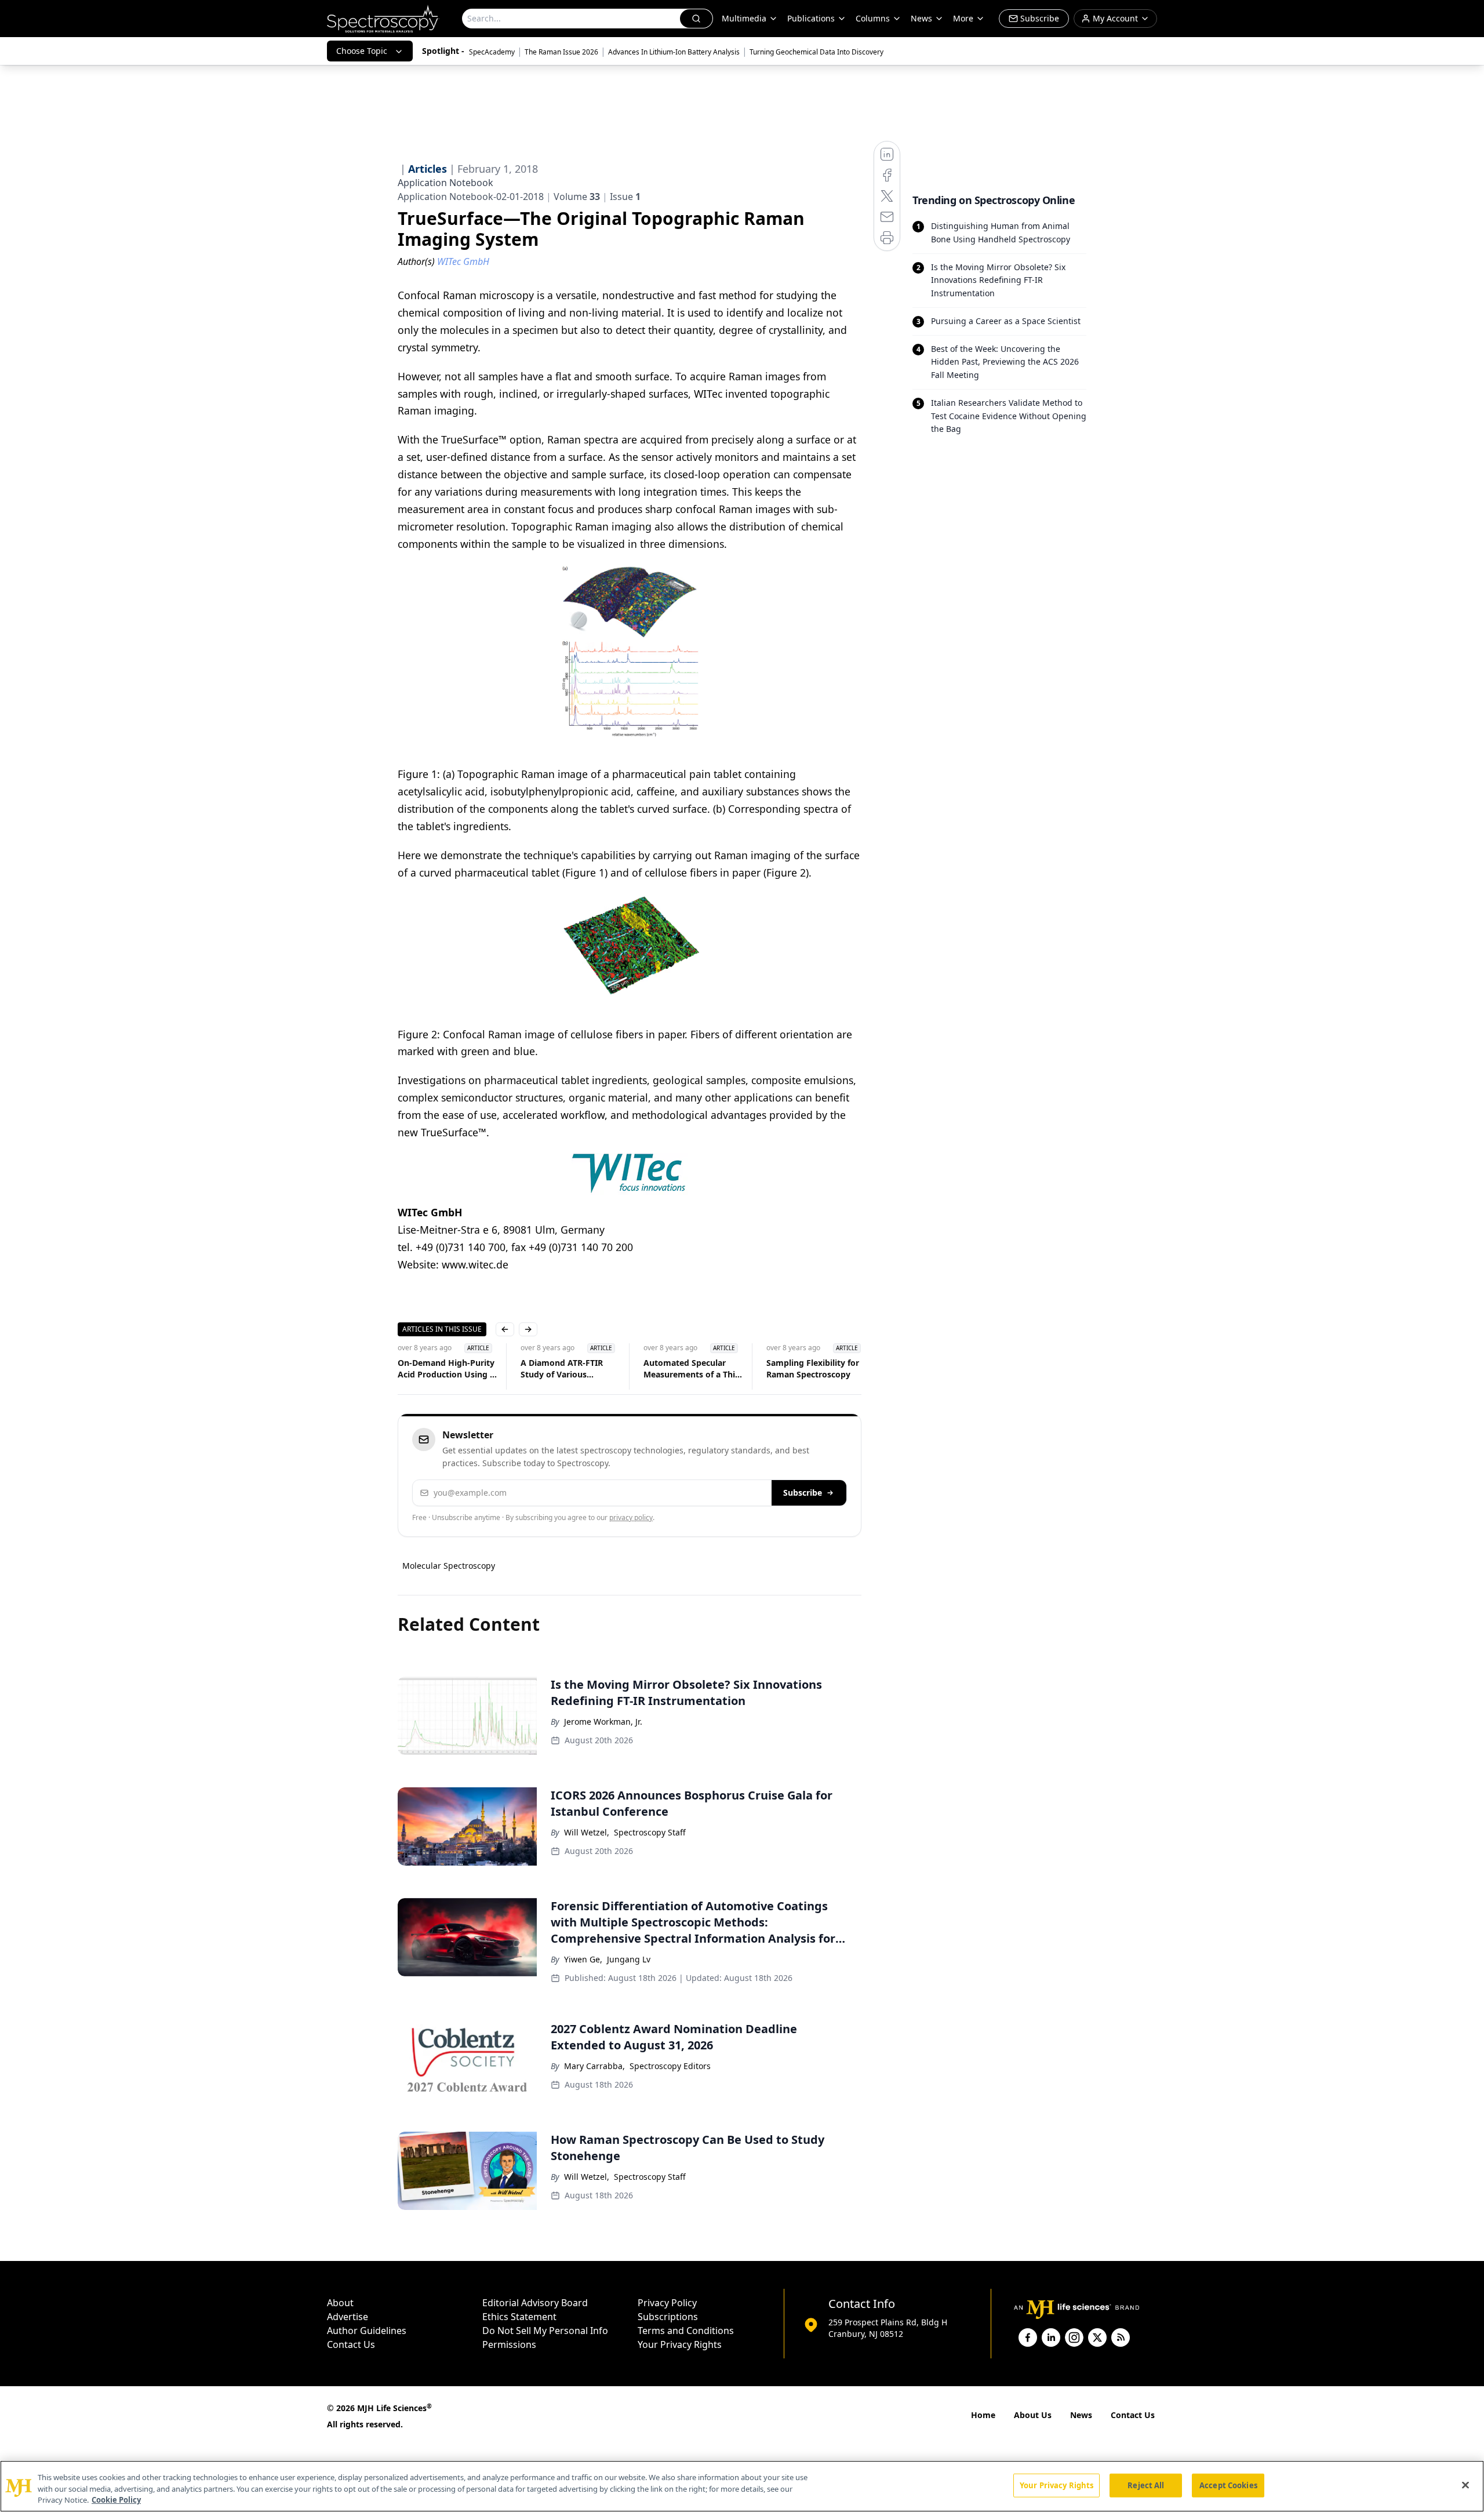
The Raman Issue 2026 (561, 52)
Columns (873, 18)
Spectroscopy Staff (650, 1832)
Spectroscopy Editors (670, 2066)
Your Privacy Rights (680, 2344)
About (340, 2303)
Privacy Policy (667, 2303)
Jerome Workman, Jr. (603, 1722)
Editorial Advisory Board (535, 2303)
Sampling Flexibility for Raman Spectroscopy (813, 1368)
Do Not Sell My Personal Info (545, 2331)
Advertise (348, 2317)
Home (983, 2415)
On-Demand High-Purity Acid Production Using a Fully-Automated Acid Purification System (446, 1369)
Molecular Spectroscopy (449, 1566)
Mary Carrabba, (594, 2066)
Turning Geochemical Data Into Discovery (816, 52)
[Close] (1465, 2485)
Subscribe (803, 1493)
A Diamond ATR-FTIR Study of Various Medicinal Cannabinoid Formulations (566, 1369)
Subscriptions (668, 2317)
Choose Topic (362, 51)
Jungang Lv (629, 1959)
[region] (742, 2486)
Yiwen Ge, (583, 1959)
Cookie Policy (116, 2500)
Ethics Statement (519, 2317)
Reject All (1146, 2485)
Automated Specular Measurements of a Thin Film (692, 1369)
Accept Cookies (1228, 2485)
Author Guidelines (367, 2331)
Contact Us (351, 2344)
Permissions (509, 2344)
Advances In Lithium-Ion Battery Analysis (674, 52)
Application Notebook (445, 183)
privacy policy (631, 1517)
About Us (1033, 2415)
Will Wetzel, (587, 1832)
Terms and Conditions (686, 2331)
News (1081, 2415)
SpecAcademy (492, 52)
